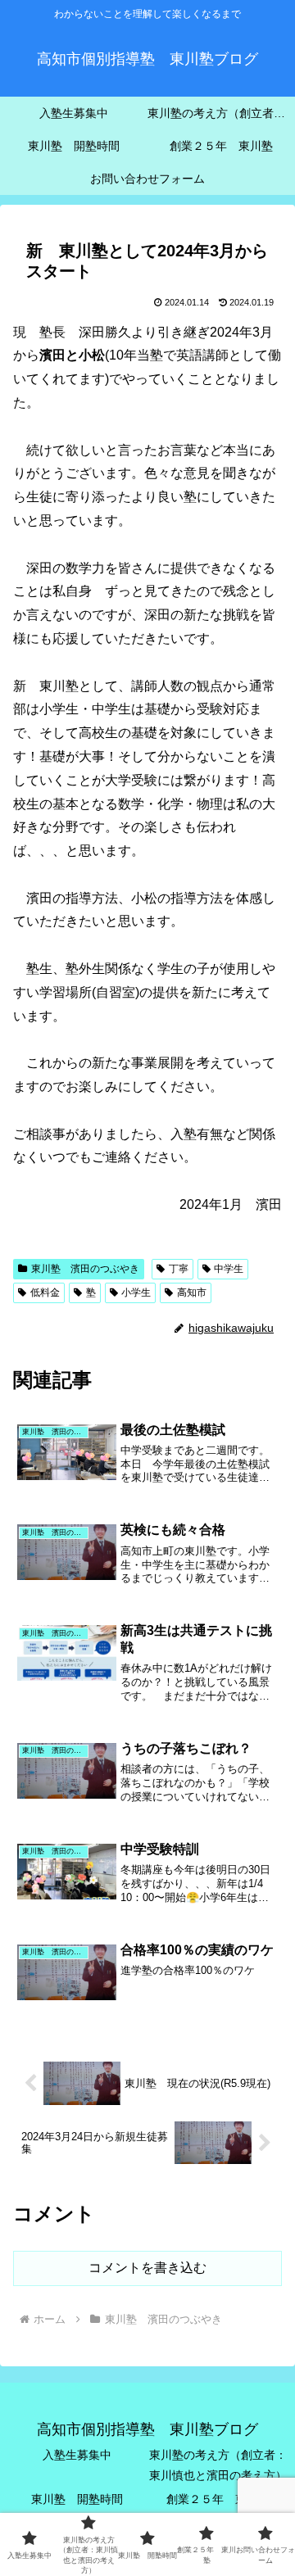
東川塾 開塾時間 (77, 2499)
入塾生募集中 (77, 2455)
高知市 (192, 1293)
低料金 (45, 1293)
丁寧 (179, 1269)
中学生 (229, 1269)
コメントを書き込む (147, 2268)
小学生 (136, 1293)
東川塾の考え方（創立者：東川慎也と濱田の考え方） (218, 2465)
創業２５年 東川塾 (218, 2499)
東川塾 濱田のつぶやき (85, 1269)
